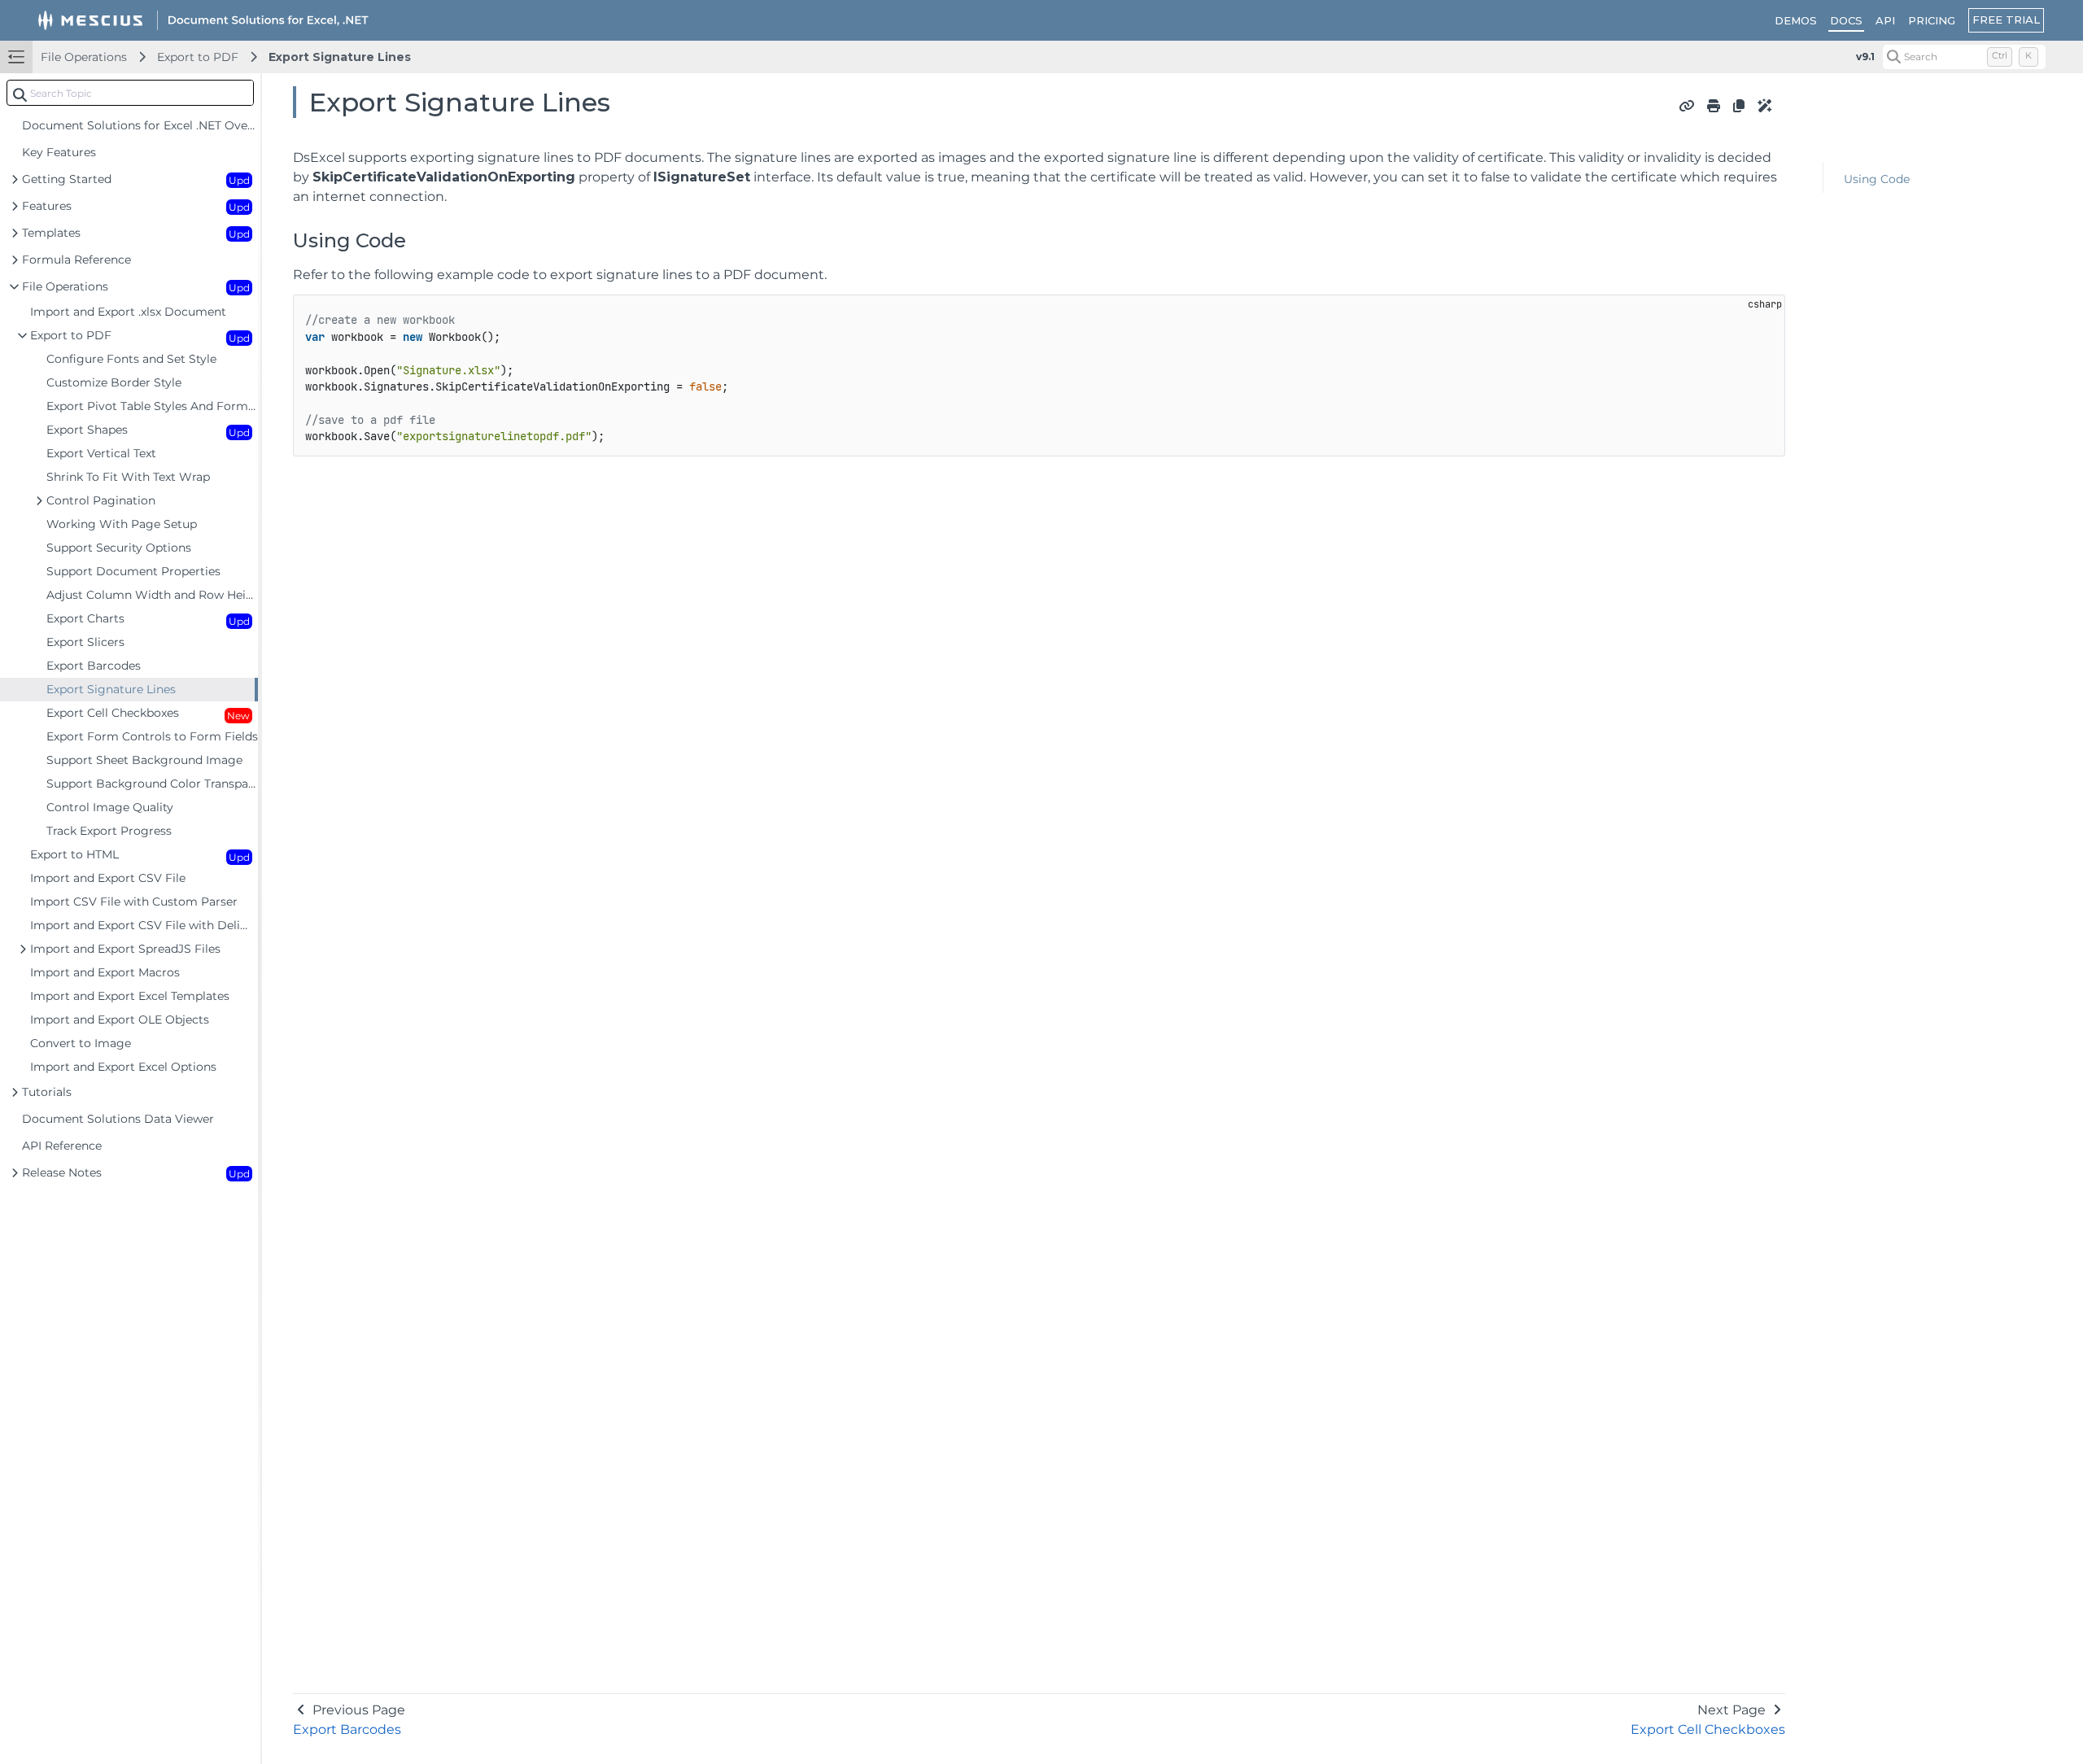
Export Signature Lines (340, 57)
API (1885, 20)
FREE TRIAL (2006, 20)
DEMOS (1796, 20)
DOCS (1846, 20)
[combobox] (130, 93)
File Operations (84, 57)
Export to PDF (198, 57)
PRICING (1932, 20)
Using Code (1877, 179)
